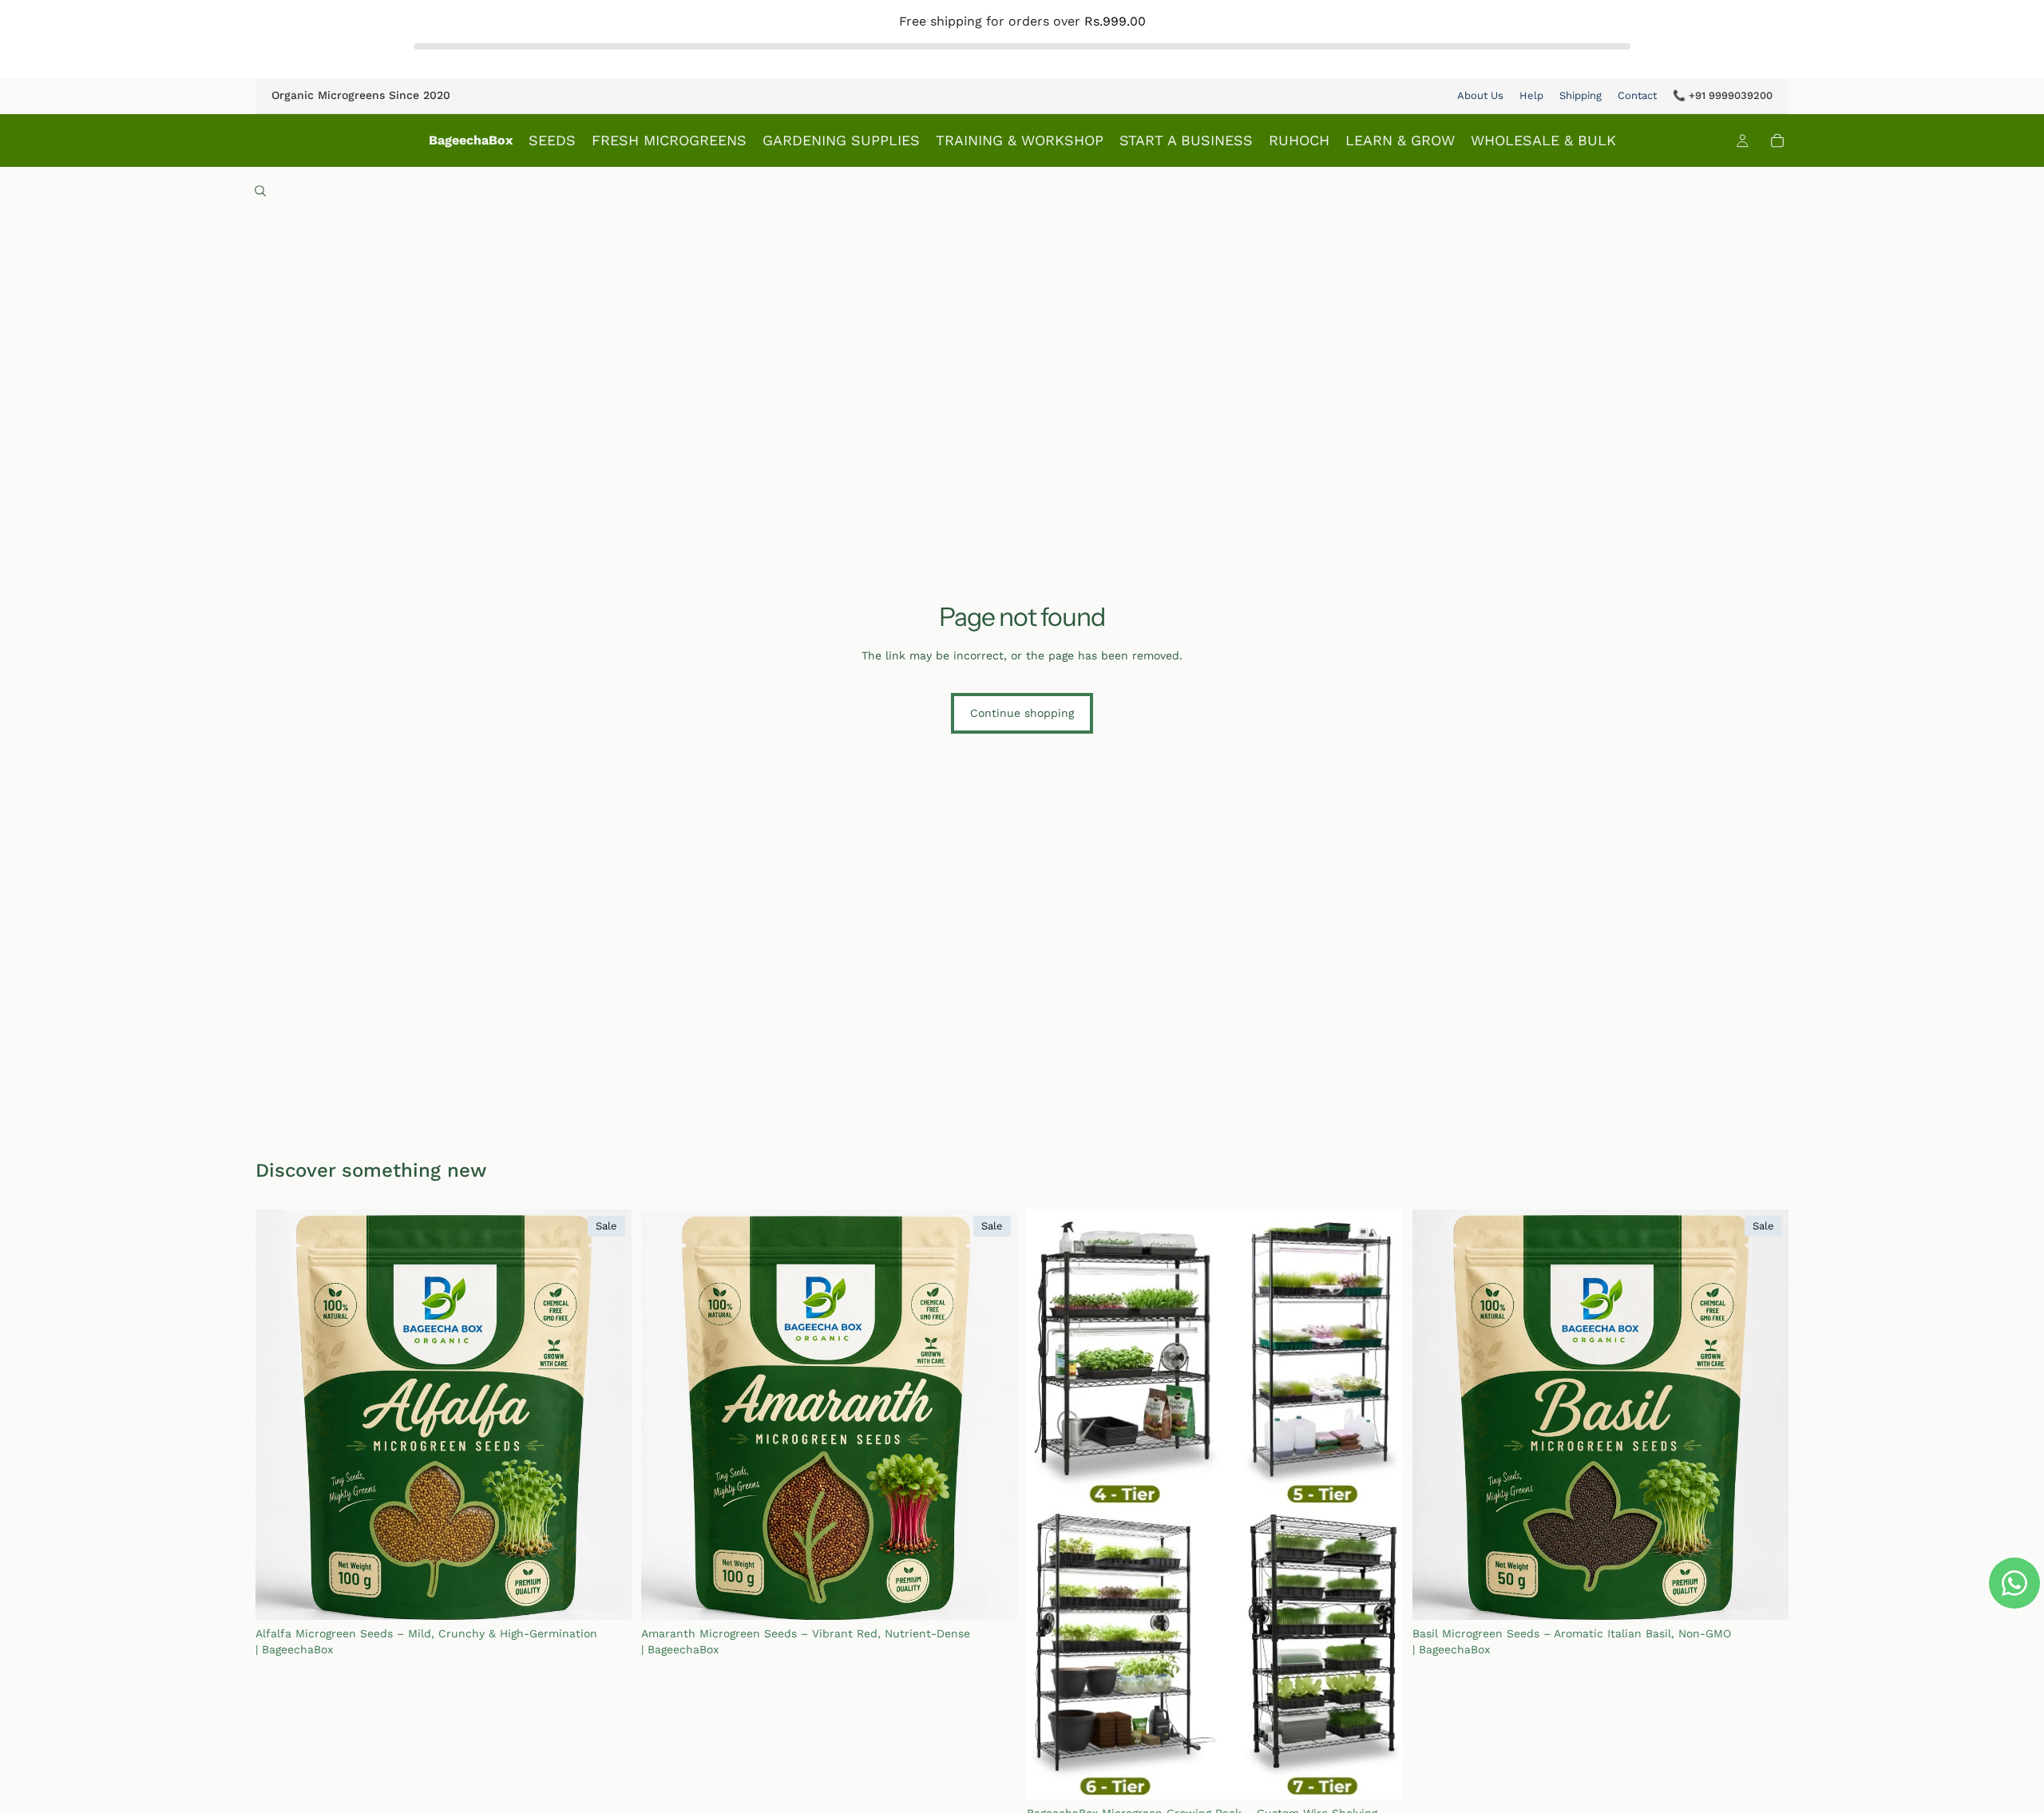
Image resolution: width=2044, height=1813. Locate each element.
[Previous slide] (279, 1415)
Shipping (1581, 95)
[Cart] (1777, 141)
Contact (1637, 95)
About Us (1480, 95)
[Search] (260, 191)
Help (1531, 95)
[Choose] (607, 1596)
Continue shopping (1022, 713)
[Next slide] (608, 1415)
